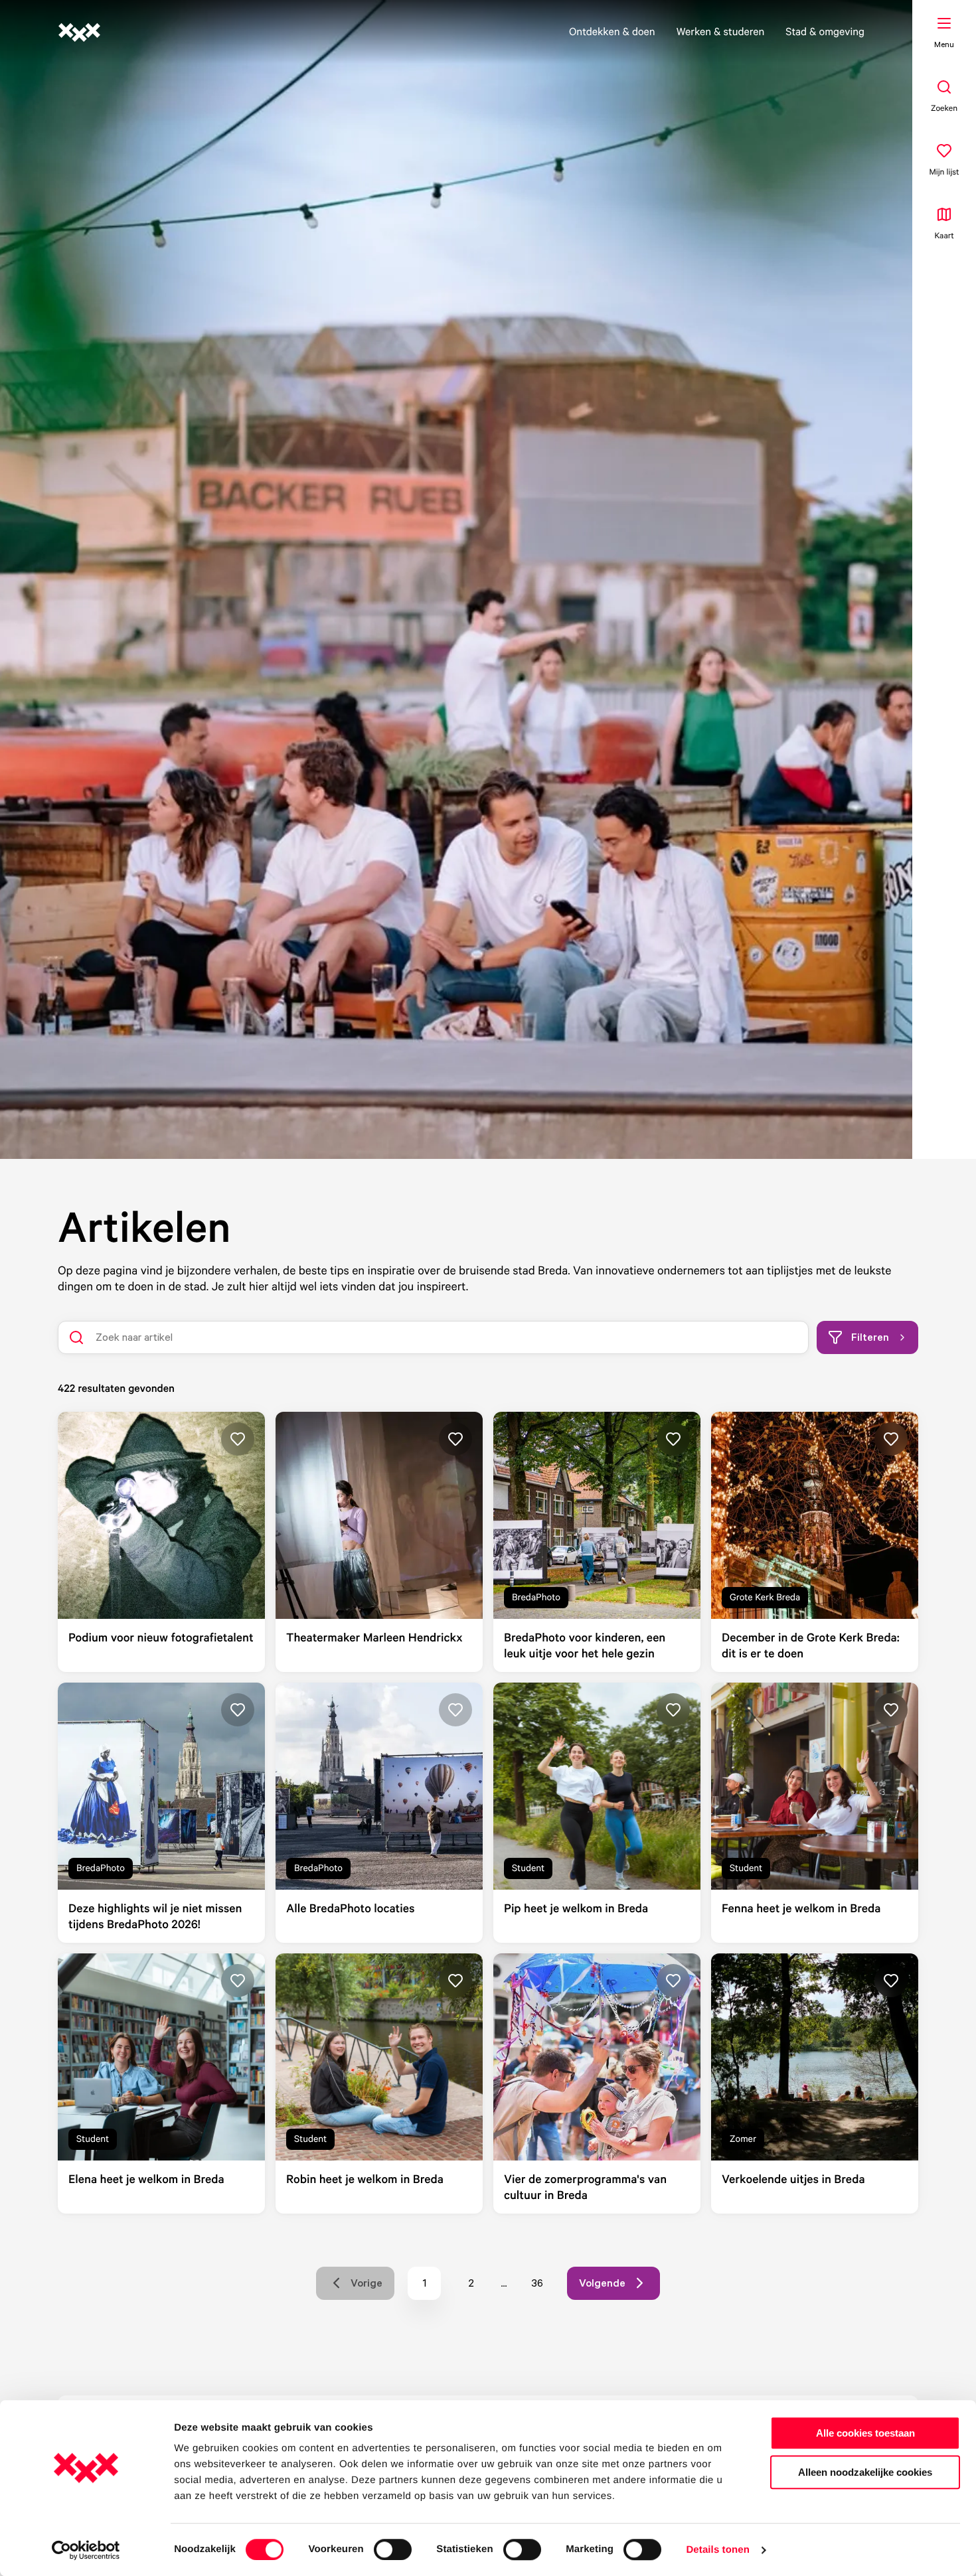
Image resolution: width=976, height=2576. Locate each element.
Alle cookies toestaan (865, 2433)
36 (542, 2286)
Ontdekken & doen (612, 31)
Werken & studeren (721, 31)
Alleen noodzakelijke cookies (865, 2472)
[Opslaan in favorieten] (238, 1439)
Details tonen (717, 2550)
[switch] (393, 2549)
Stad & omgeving (825, 31)
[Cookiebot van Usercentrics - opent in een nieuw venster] (86, 2550)
